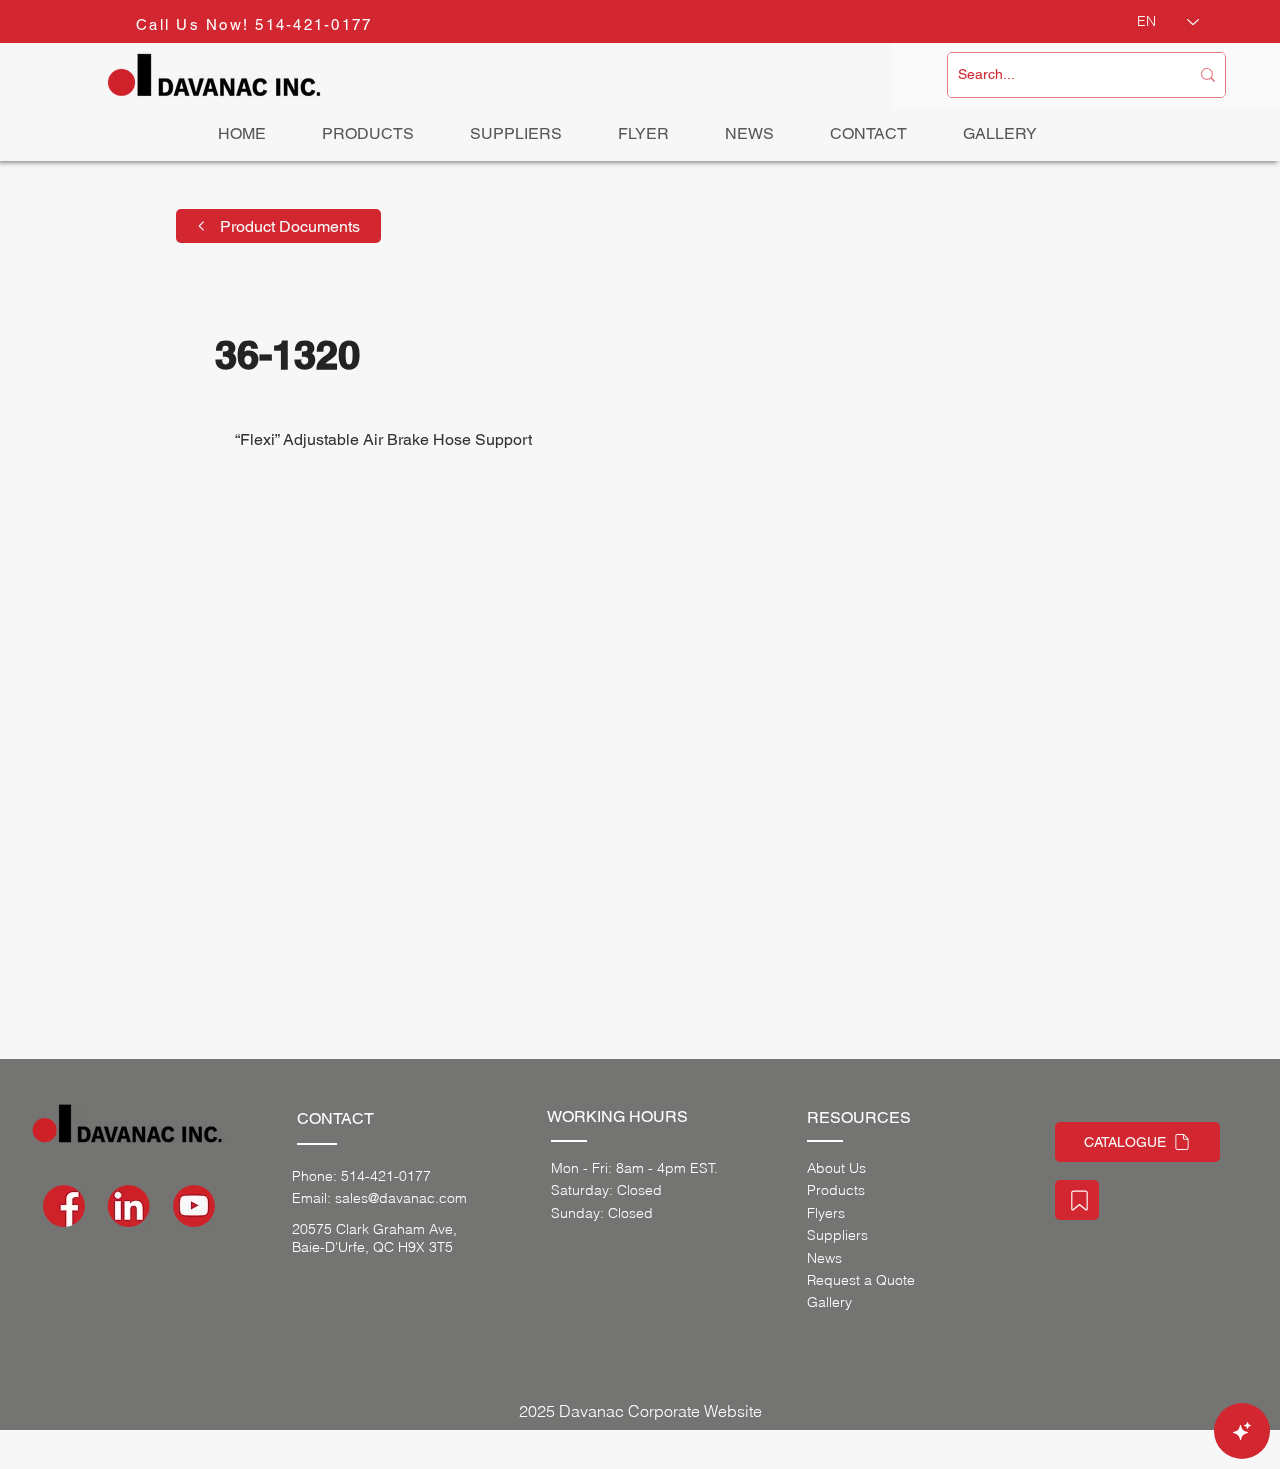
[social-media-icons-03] (194, 1206)
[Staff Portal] (1077, 1200)
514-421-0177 (313, 24)
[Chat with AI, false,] (1242, 1431)
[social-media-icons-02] (64, 1206)
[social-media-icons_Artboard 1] (129, 1206)
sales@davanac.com (401, 1198)
